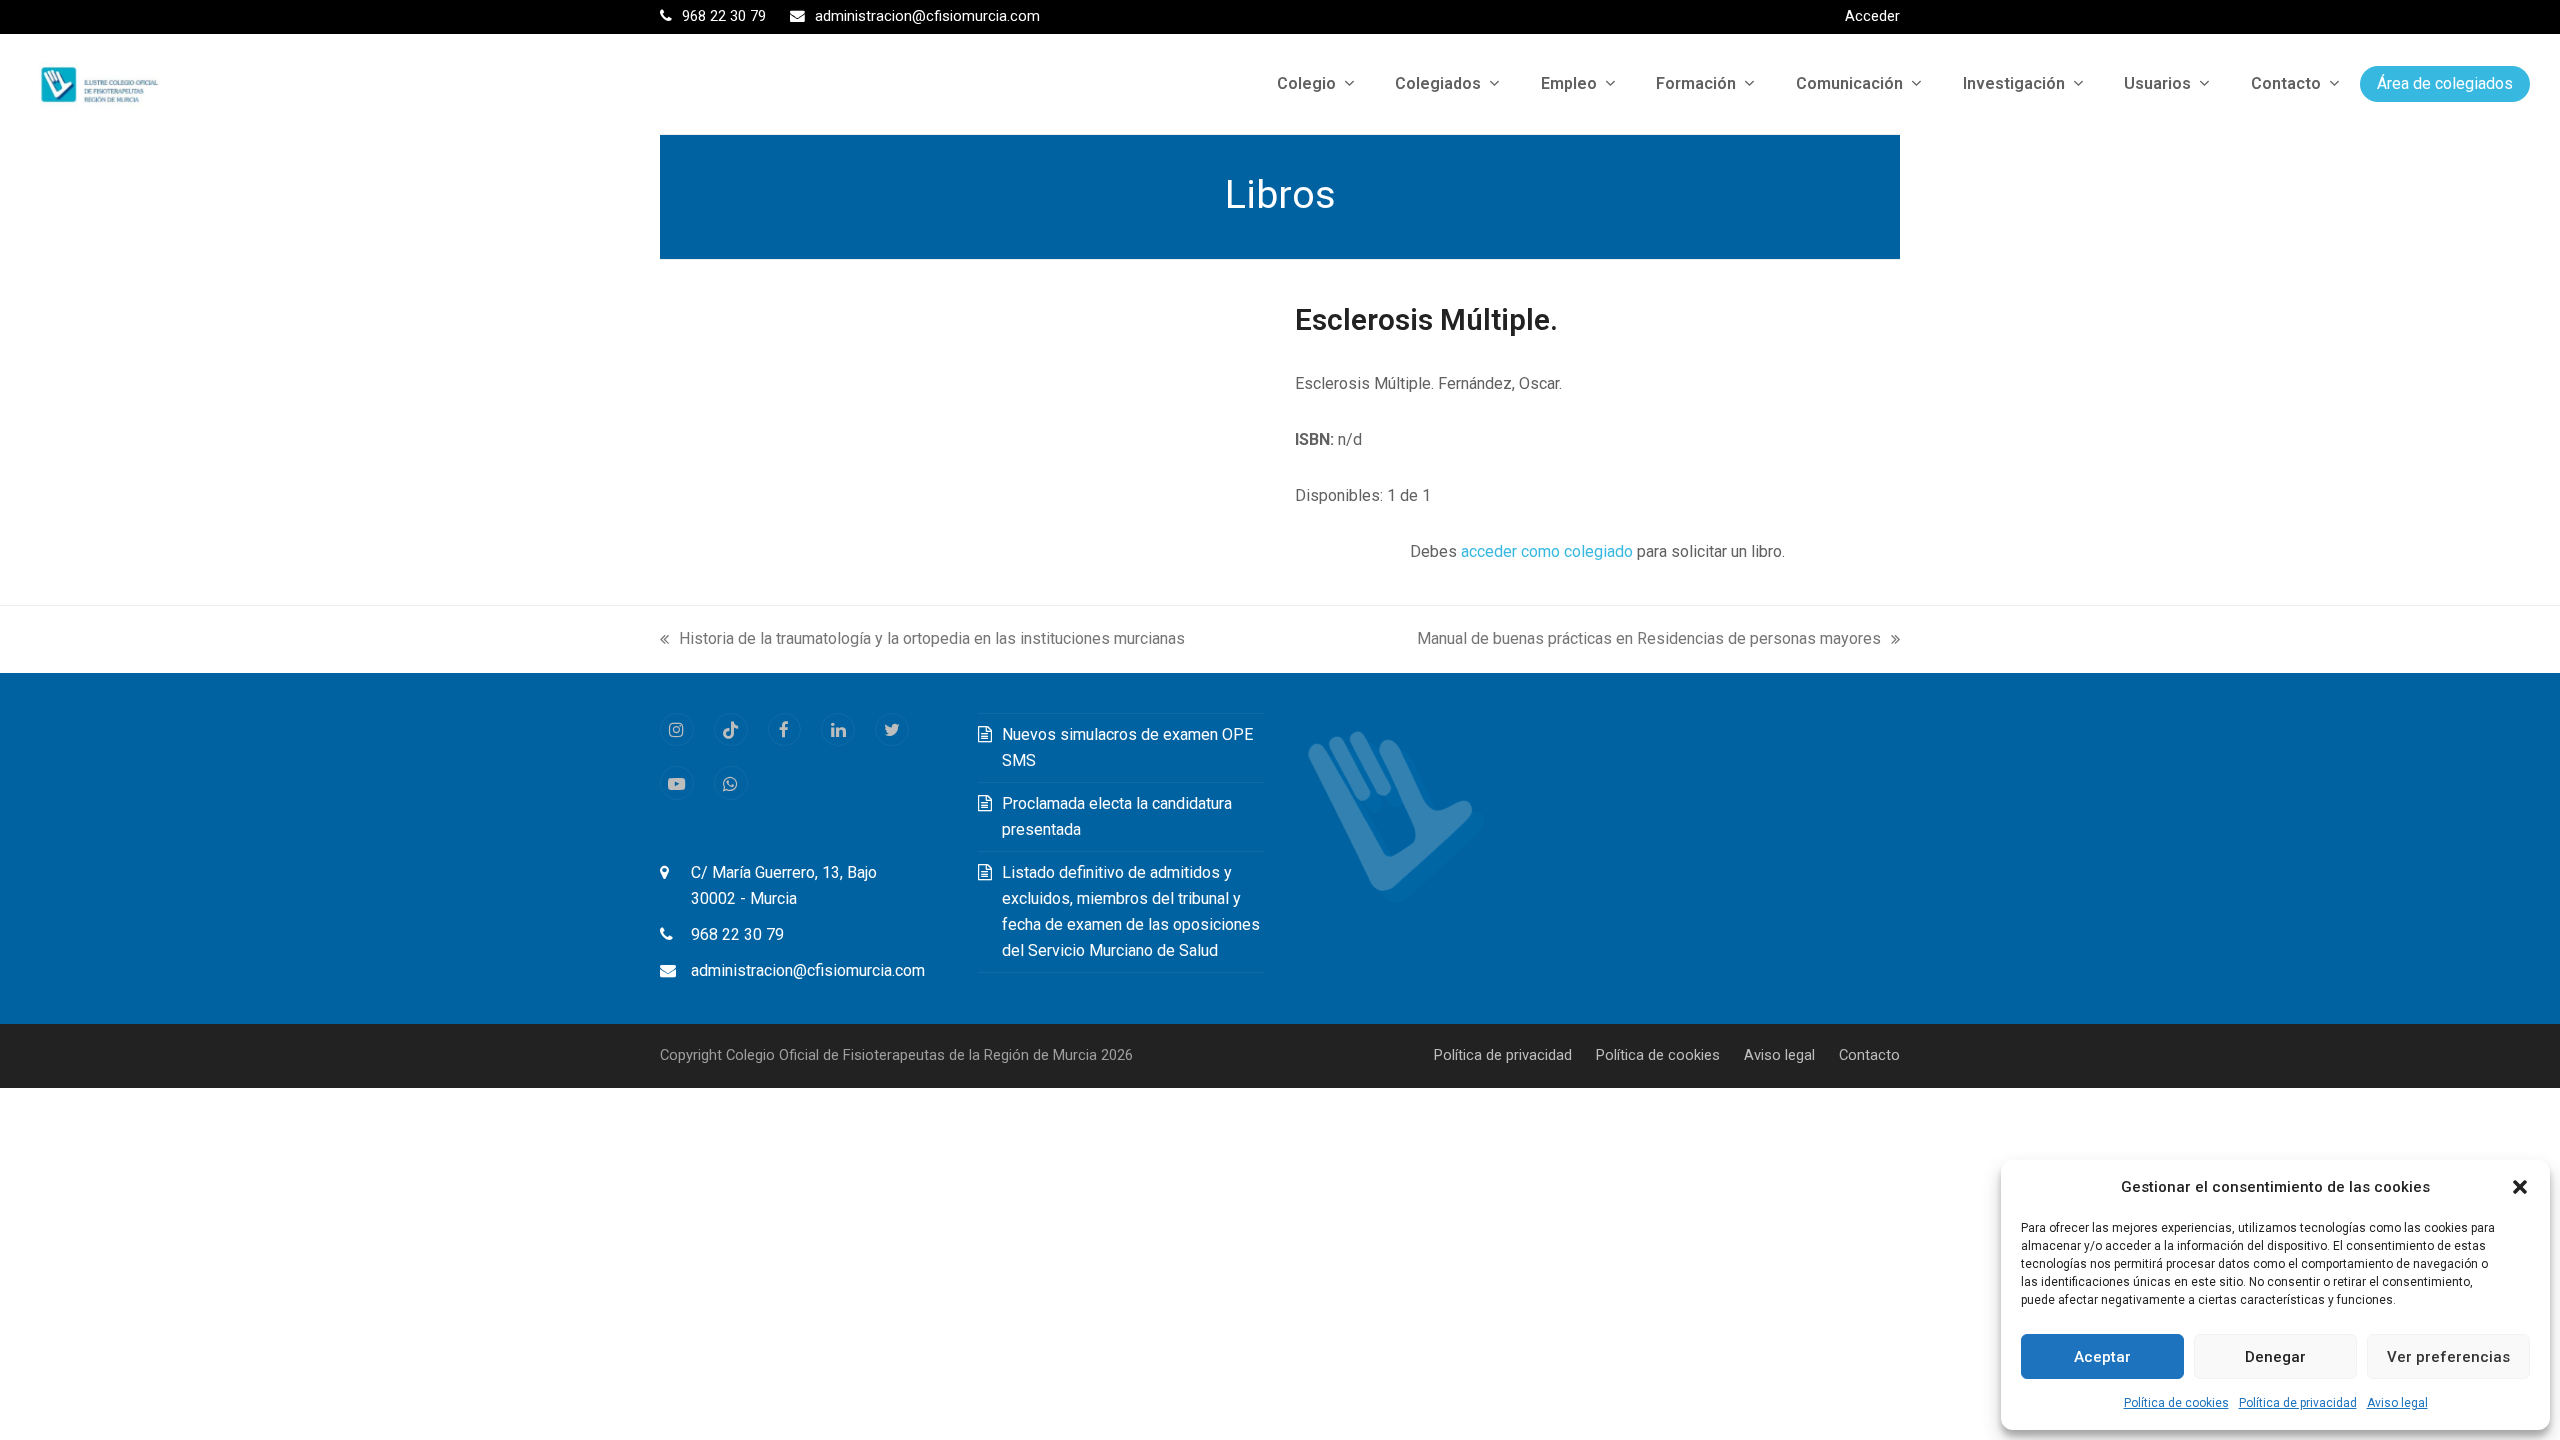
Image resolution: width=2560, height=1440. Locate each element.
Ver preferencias (2448, 1357)
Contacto (1869, 1055)
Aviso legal (2397, 1403)
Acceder (1872, 16)
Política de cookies (2176, 1403)
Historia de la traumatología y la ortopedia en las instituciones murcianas (922, 640)
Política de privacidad (2298, 1403)
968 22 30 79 (737, 934)
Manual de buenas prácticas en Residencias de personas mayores (1649, 640)
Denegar (2275, 1357)
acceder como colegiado (1547, 551)
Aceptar (2102, 1357)
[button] (2520, 1187)
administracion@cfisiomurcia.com (808, 970)
